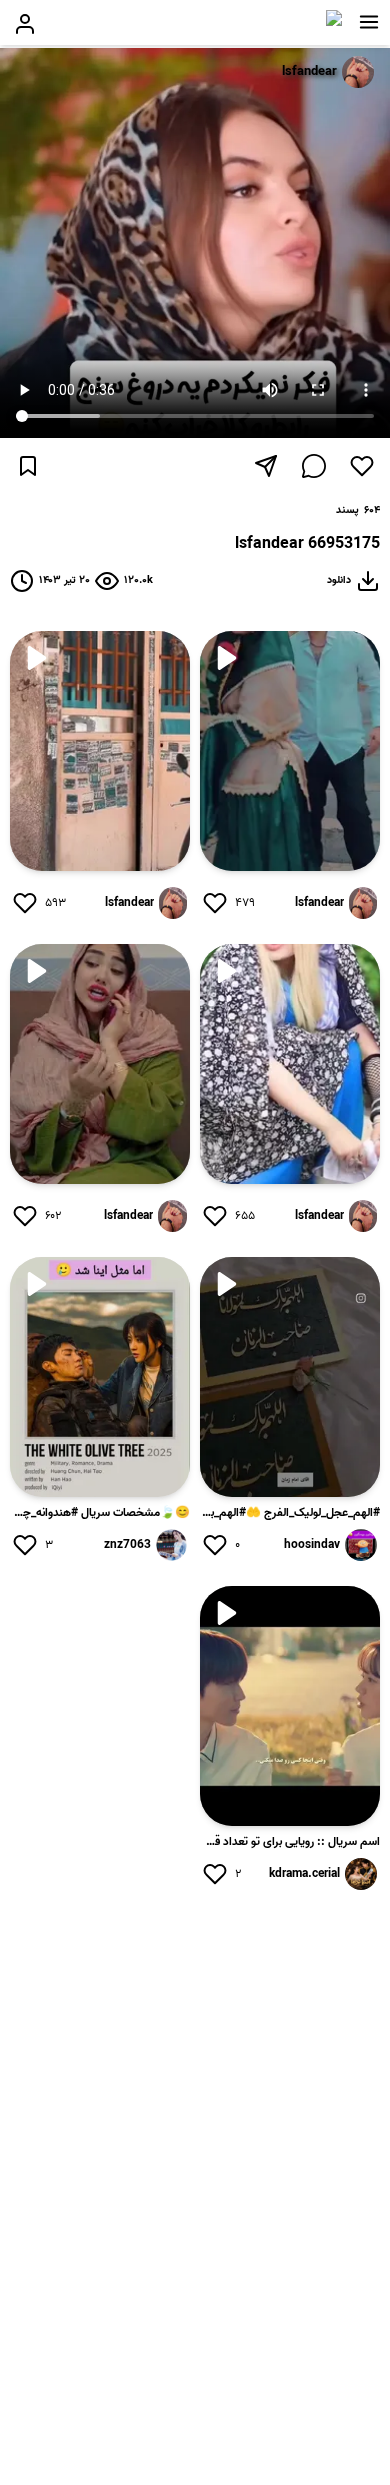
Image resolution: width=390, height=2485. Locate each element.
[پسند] (362, 466)
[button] (369, 22)
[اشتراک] (266, 466)
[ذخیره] (28, 466)
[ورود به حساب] (25, 24)
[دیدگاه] (314, 466)
